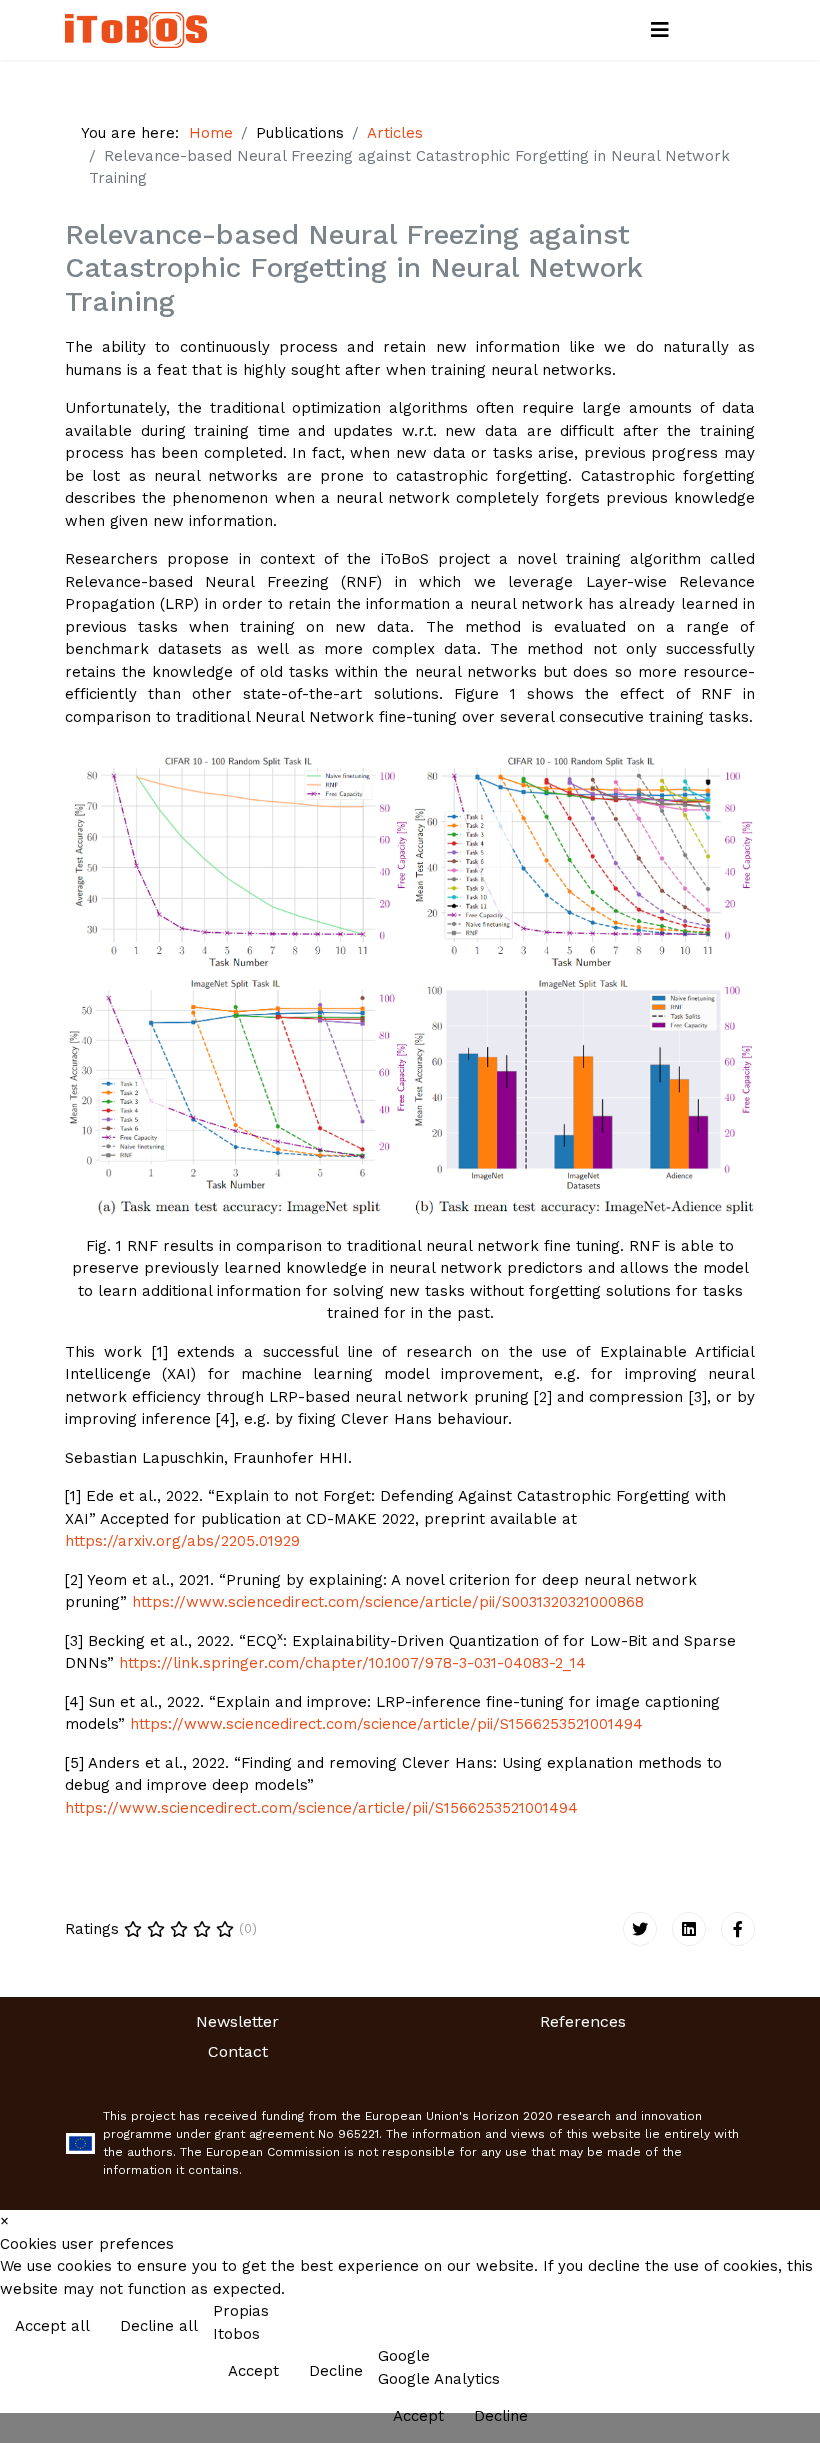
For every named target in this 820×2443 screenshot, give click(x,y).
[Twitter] (640, 1929)
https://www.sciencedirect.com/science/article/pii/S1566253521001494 (386, 1724)
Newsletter (237, 2021)
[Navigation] (660, 30)
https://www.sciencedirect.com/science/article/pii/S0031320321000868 (388, 1602)
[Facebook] (738, 1929)
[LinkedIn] (689, 1929)
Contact (238, 2051)
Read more (762, 2328)
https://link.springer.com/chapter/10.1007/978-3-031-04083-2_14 (352, 1663)
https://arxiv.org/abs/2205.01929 (182, 1541)
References (583, 2021)
